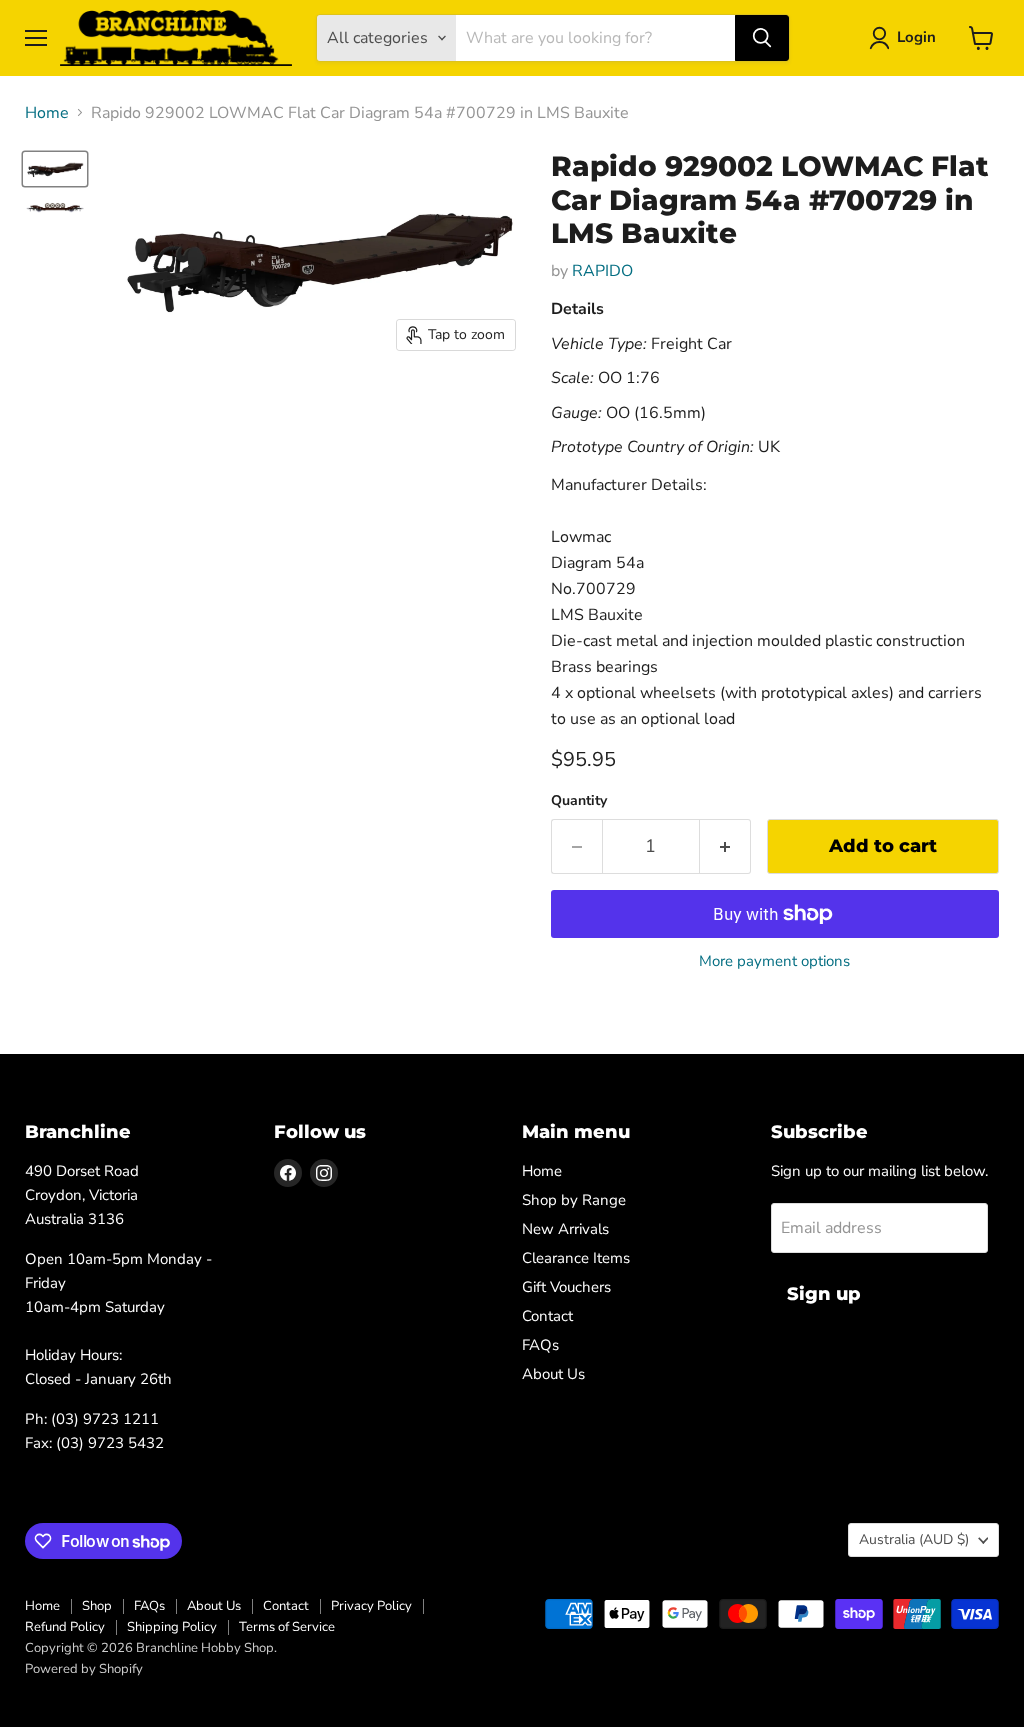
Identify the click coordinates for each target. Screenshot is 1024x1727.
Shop (97, 1606)
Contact (547, 1316)
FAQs (540, 1345)
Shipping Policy (172, 1627)
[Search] (762, 38)
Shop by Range (574, 1200)
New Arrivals (565, 1229)
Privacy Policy (371, 1606)
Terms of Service (287, 1627)
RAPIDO (602, 271)
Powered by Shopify (84, 1669)
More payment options (774, 961)
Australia (914, 1539)
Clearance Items (576, 1258)
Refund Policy (65, 1627)
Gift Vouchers (566, 1287)
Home (47, 113)
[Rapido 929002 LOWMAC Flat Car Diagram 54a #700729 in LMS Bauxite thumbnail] (55, 169)
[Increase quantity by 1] (725, 846)
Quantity (579, 801)
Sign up (824, 1294)
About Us (553, 1374)
